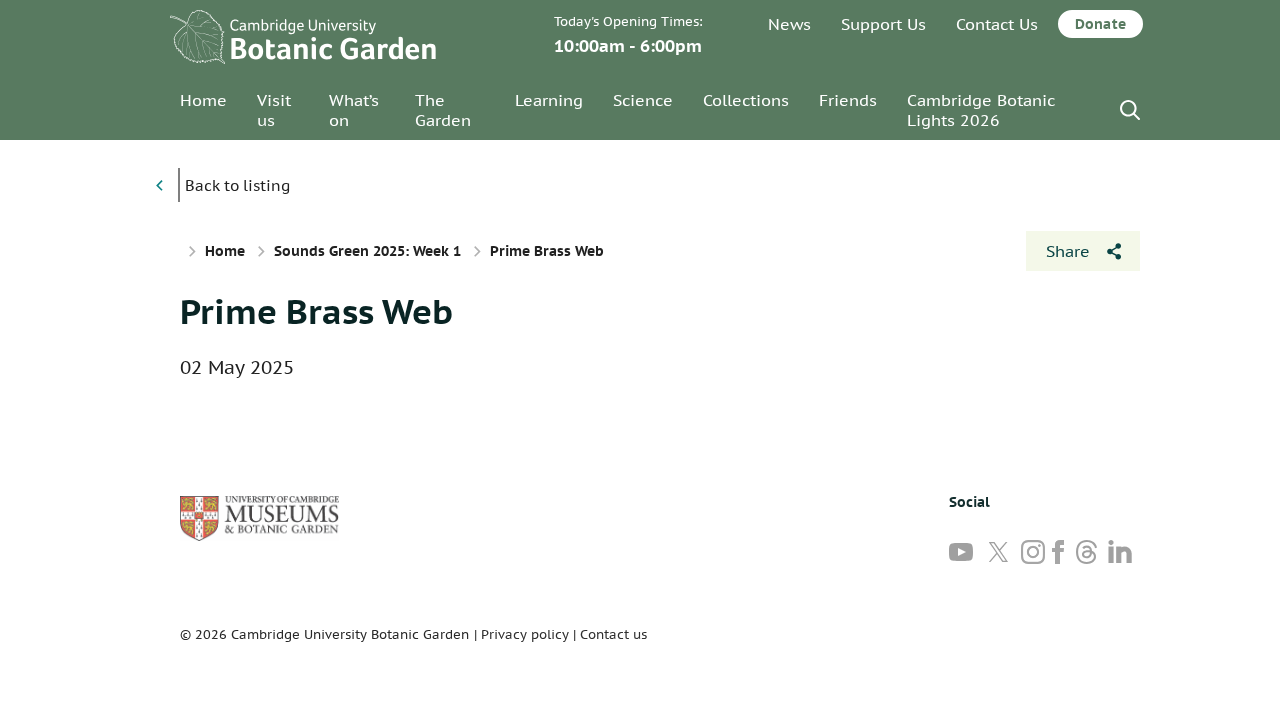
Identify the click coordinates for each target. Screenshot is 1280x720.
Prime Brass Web (316, 311)
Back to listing (237, 185)
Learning (549, 100)
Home (203, 100)
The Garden (443, 110)
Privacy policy (525, 634)
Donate (1100, 24)
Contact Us (997, 24)
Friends (848, 100)
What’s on (354, 110)
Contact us (613, 634)
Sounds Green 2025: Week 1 (367, 251)
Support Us (883, 24)
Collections (746, 100)
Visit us (274, 110)
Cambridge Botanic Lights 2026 (981, 110)
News (789, 24)
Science (643, 100)
